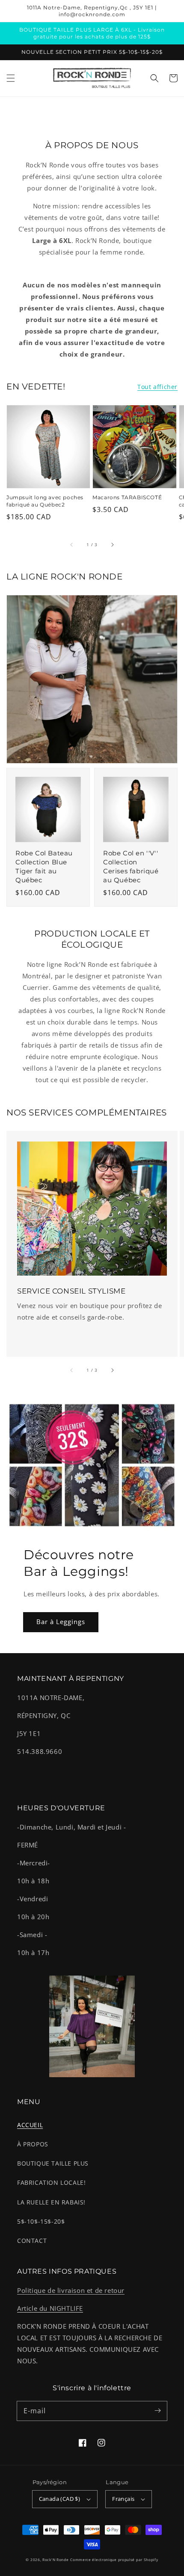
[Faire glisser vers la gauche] (72, 544)
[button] (11, 78)
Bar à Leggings (61, 1622)
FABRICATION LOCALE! (51, 2182)
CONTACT (32, 2241)
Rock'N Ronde (55, 2560)
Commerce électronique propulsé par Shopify (114, 2560)
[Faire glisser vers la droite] (112, 544)
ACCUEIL (30, 2125)
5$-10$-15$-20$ (41, 2221)
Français (123, 2499)
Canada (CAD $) (60, 2499)
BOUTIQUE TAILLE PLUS (53, 2163)
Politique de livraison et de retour (71, 2290)
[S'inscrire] (157, 2411)
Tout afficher (157, 387)
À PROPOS (33, 2144)
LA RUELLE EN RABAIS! (51, 2202)
